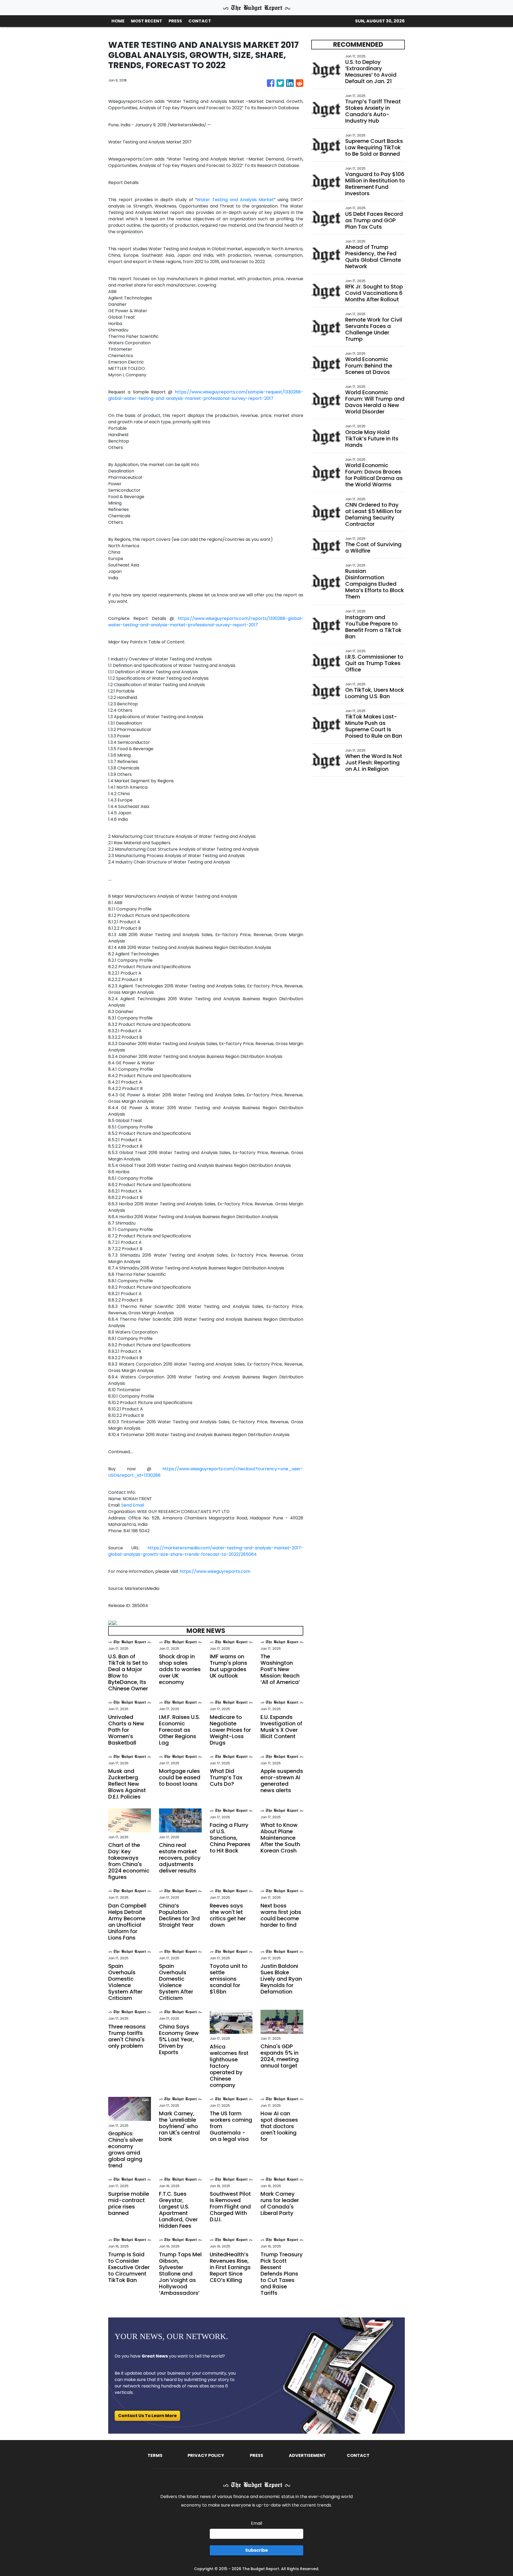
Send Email (133, 1505)
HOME (118, 21)
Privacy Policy (206, 2455)
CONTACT (200, 21)
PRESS (175, 21)
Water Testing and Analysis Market (235, 200)
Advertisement (307, 2455)
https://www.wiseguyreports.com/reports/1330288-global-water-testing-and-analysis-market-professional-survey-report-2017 (206, 622)
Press (256, 2455)
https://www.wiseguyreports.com (215, 1571)
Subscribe (256, 2550)
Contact (358, 2455)
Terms (155, 2455)
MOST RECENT (147, 21)
